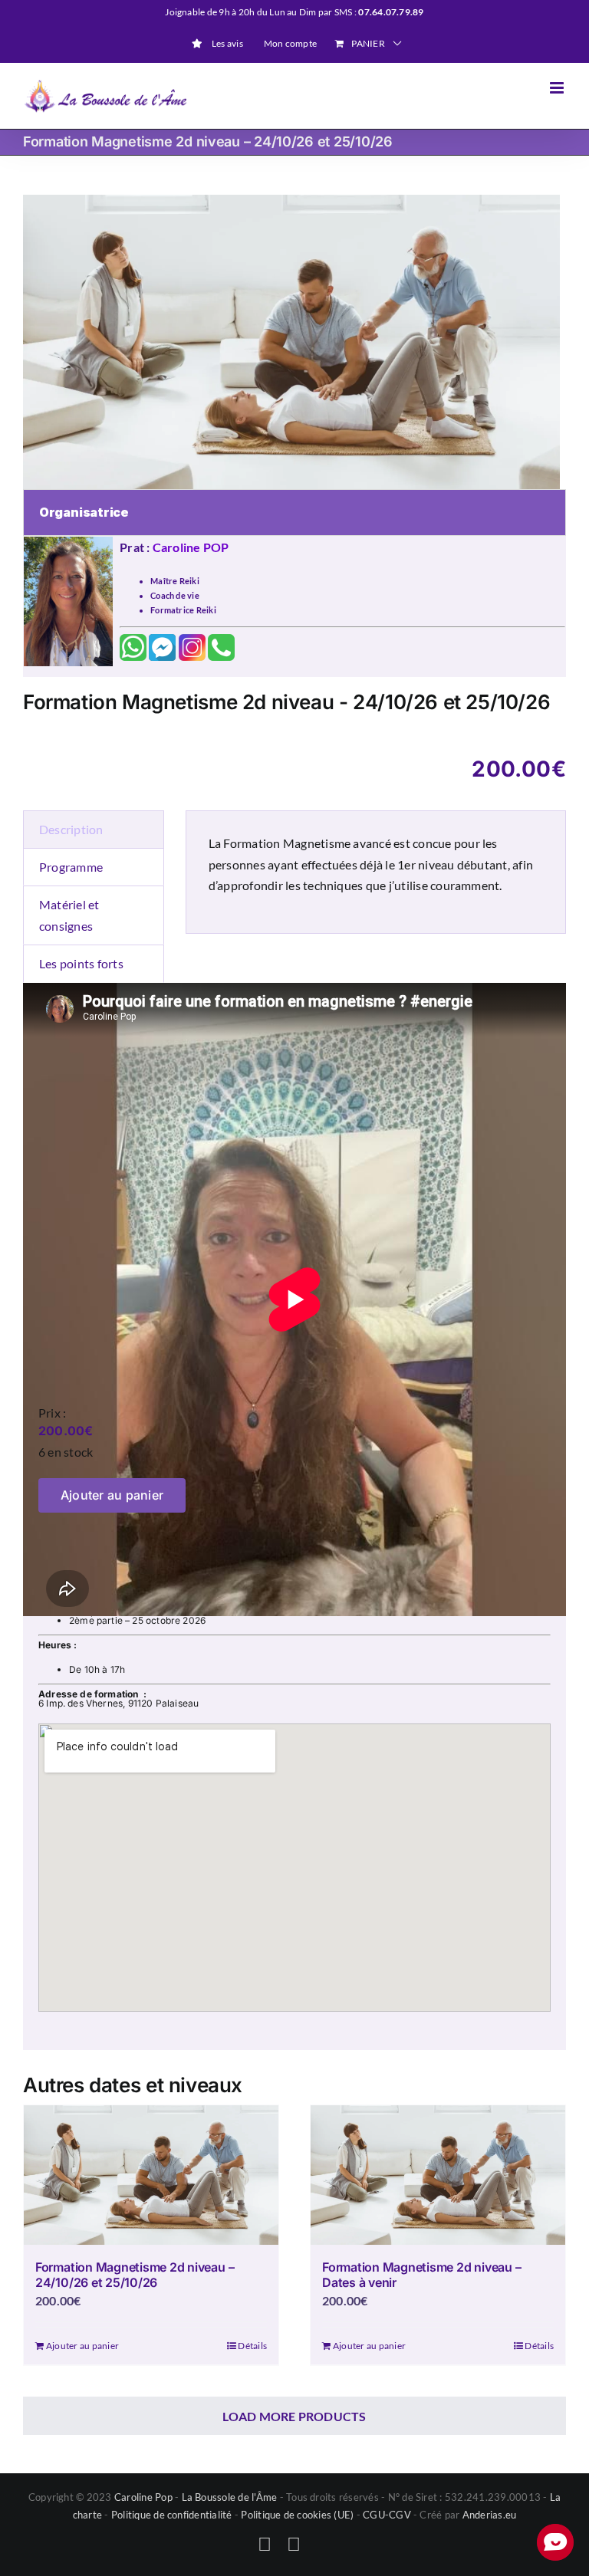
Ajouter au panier (112, 1495)
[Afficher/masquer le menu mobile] (558, 88)
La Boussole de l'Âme (230, 2497)
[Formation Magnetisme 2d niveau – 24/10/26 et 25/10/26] (151, 2175)
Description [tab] (71, 829)
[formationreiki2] (294, 342)
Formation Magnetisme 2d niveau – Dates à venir (421, 2274)
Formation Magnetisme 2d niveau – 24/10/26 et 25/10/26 (135, 2274)
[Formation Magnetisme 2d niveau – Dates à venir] (438, 2175)
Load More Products (294, 2416)
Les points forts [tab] (81, 963)
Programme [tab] (71, 867)
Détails (252, 2346)
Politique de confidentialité (172, 2515)
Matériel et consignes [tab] (69, 915)
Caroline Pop (143, 2497)
